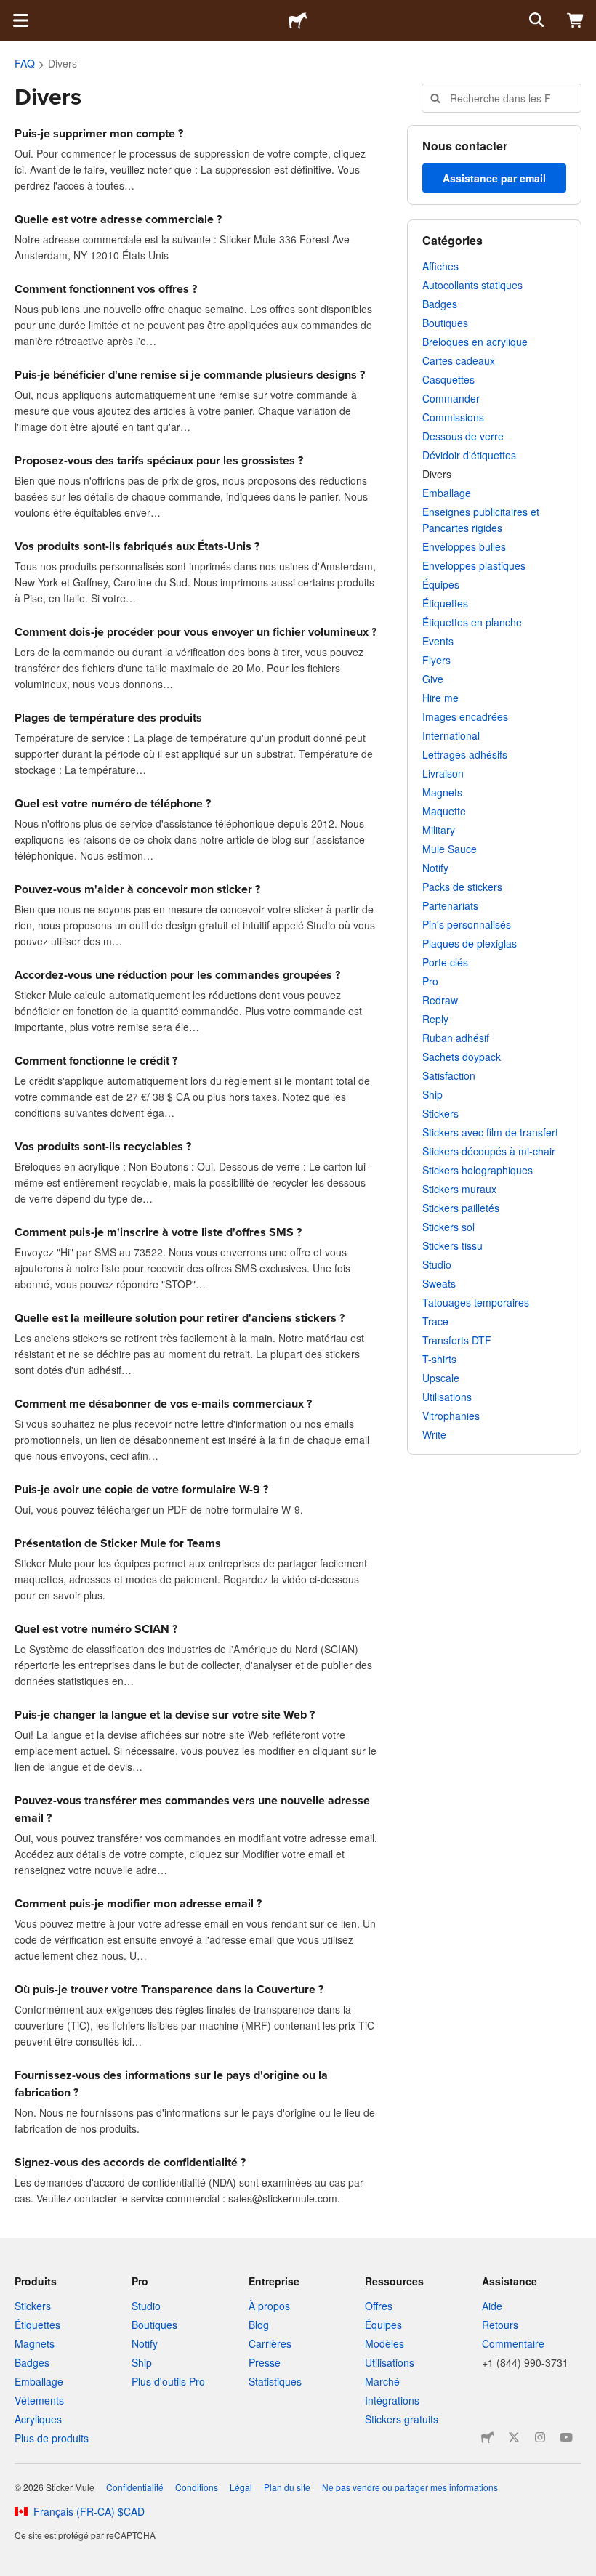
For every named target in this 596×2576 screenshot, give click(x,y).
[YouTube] (566, 2437)
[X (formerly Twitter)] (514, 2437)
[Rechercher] (535, 20)
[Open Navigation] (20, 20)
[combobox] (502, 98)
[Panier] (576, 20)
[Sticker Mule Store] (488, 2437)
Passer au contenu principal (11, 11)
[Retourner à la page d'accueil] (298, 20)
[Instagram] (540, 2437)
